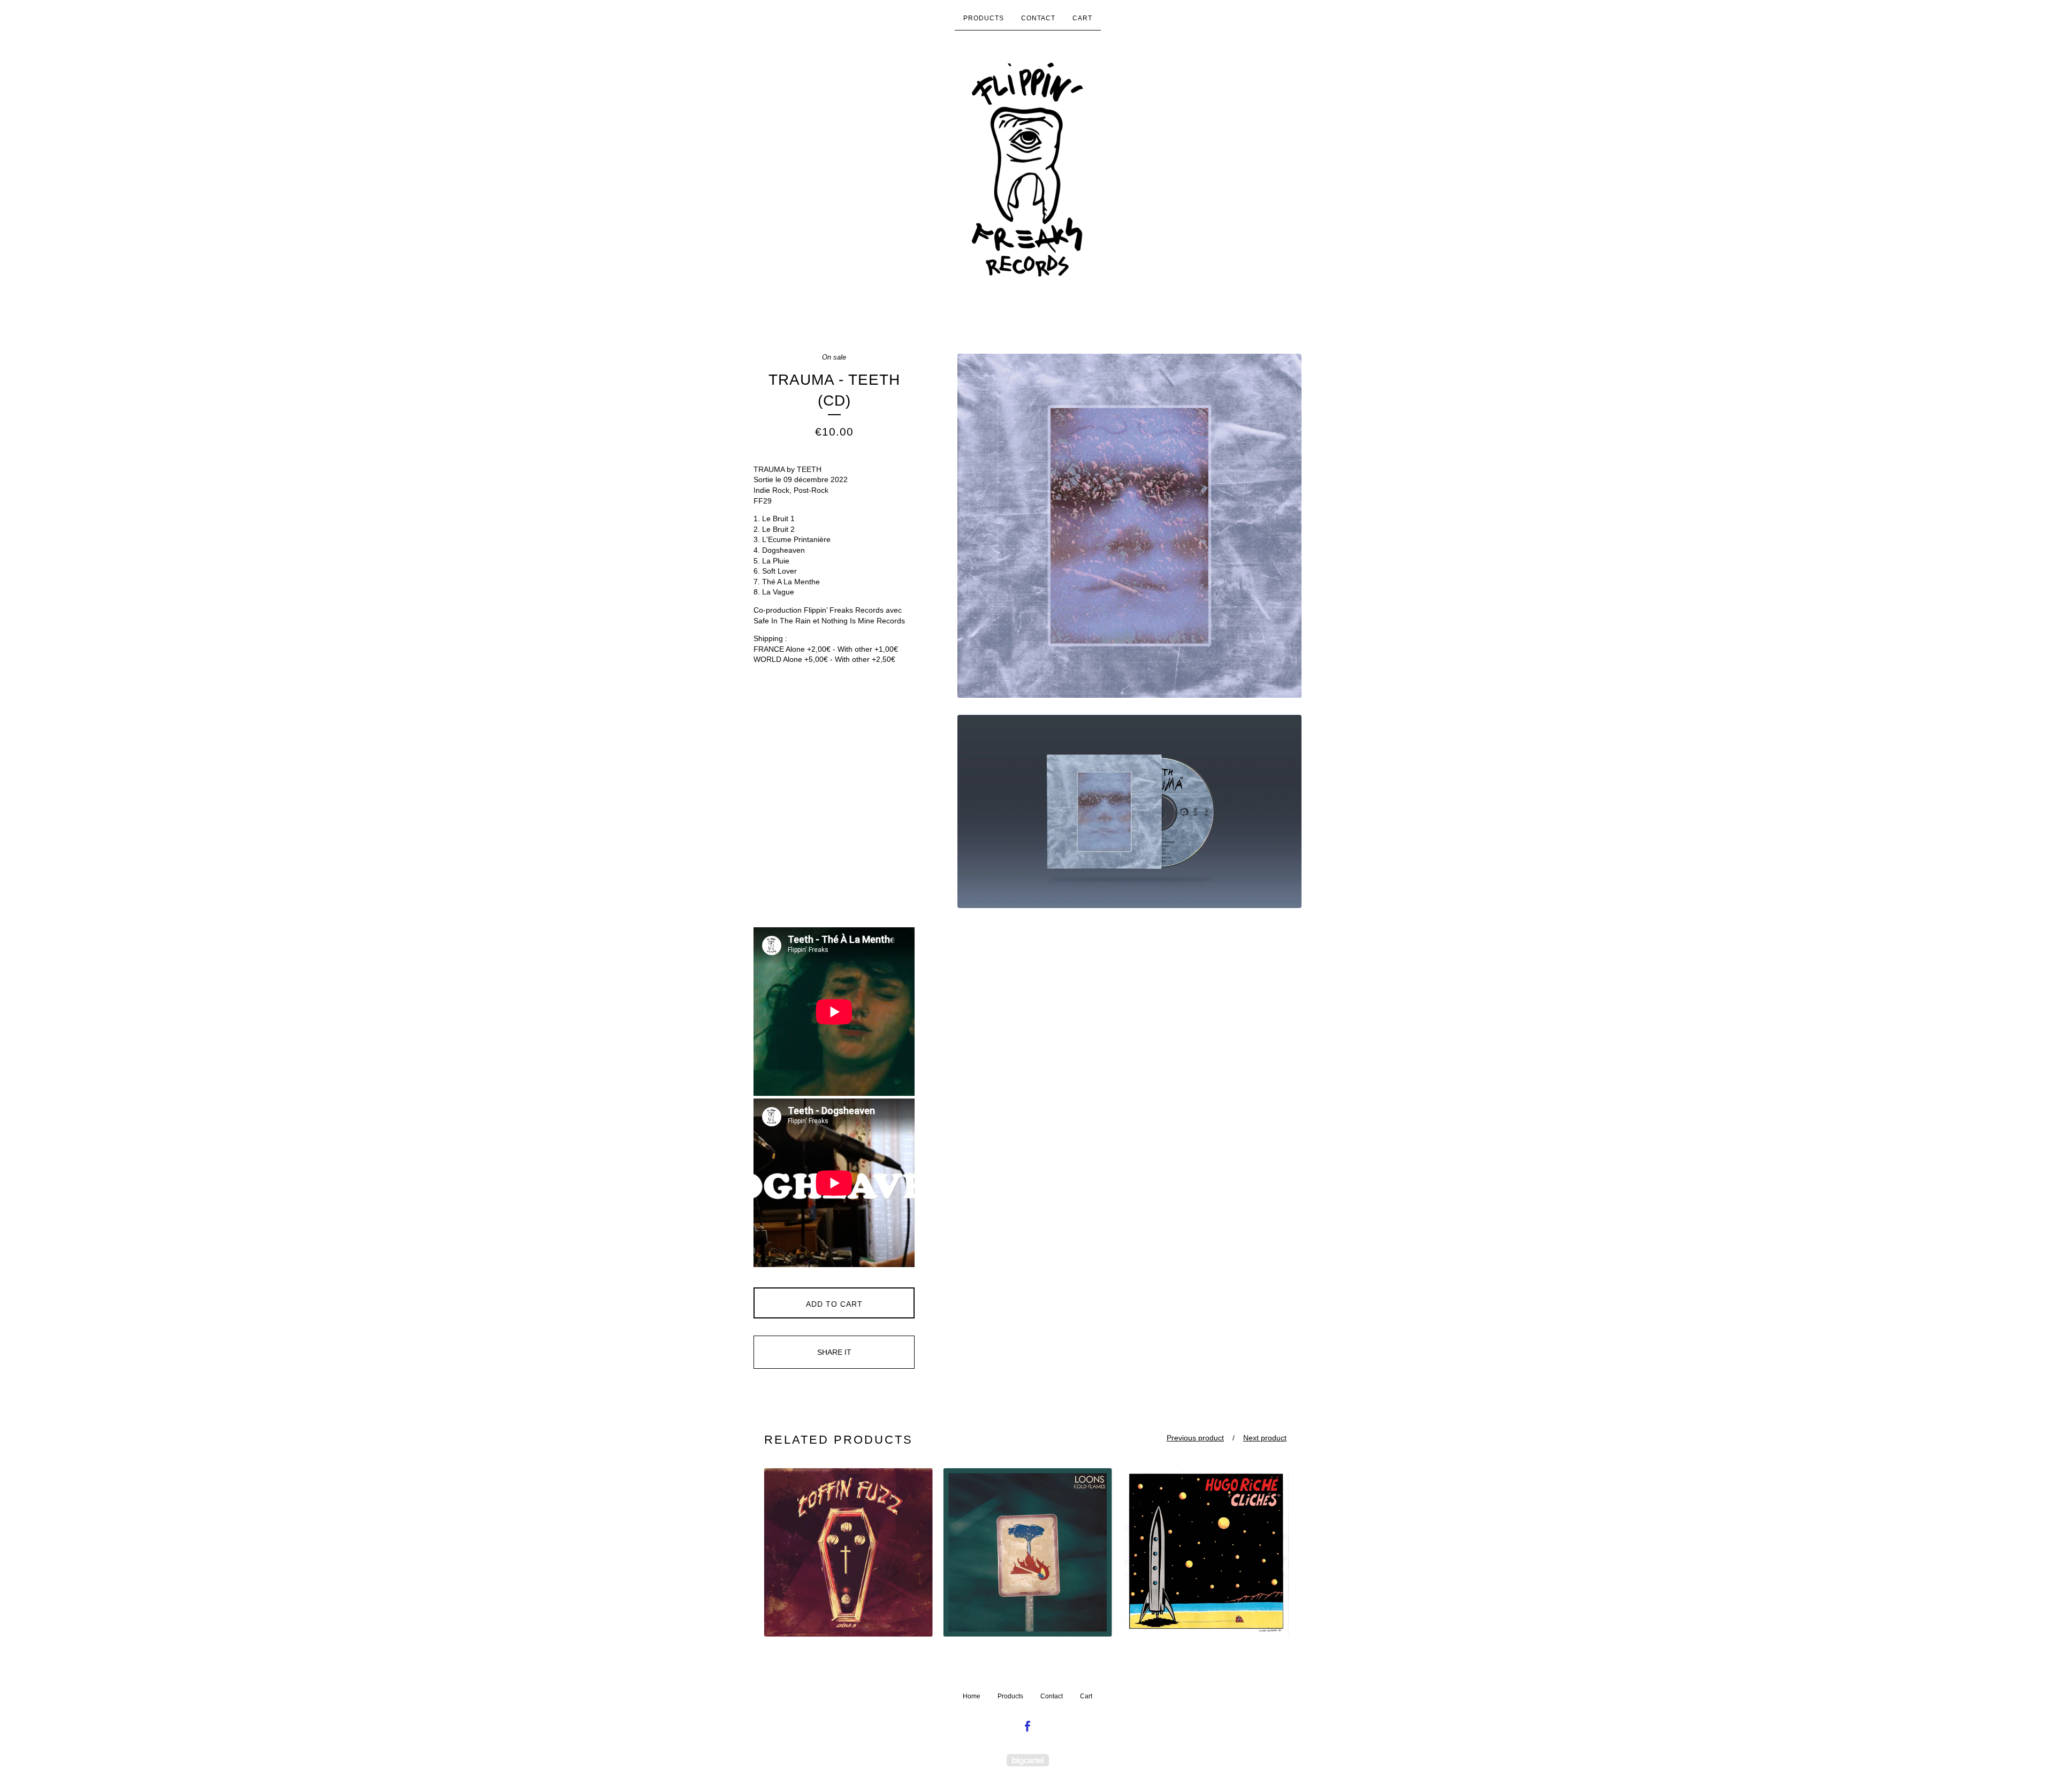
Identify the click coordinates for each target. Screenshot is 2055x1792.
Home (972, 1696)
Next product (1265, 1438)
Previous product (1195, 1438)
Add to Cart (834, 1304)
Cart (1082, 18)
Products (984, 18)
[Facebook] (1027, 1727)
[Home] (1027, 170)
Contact (1038, 18)
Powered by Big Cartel (1028, 1760)
